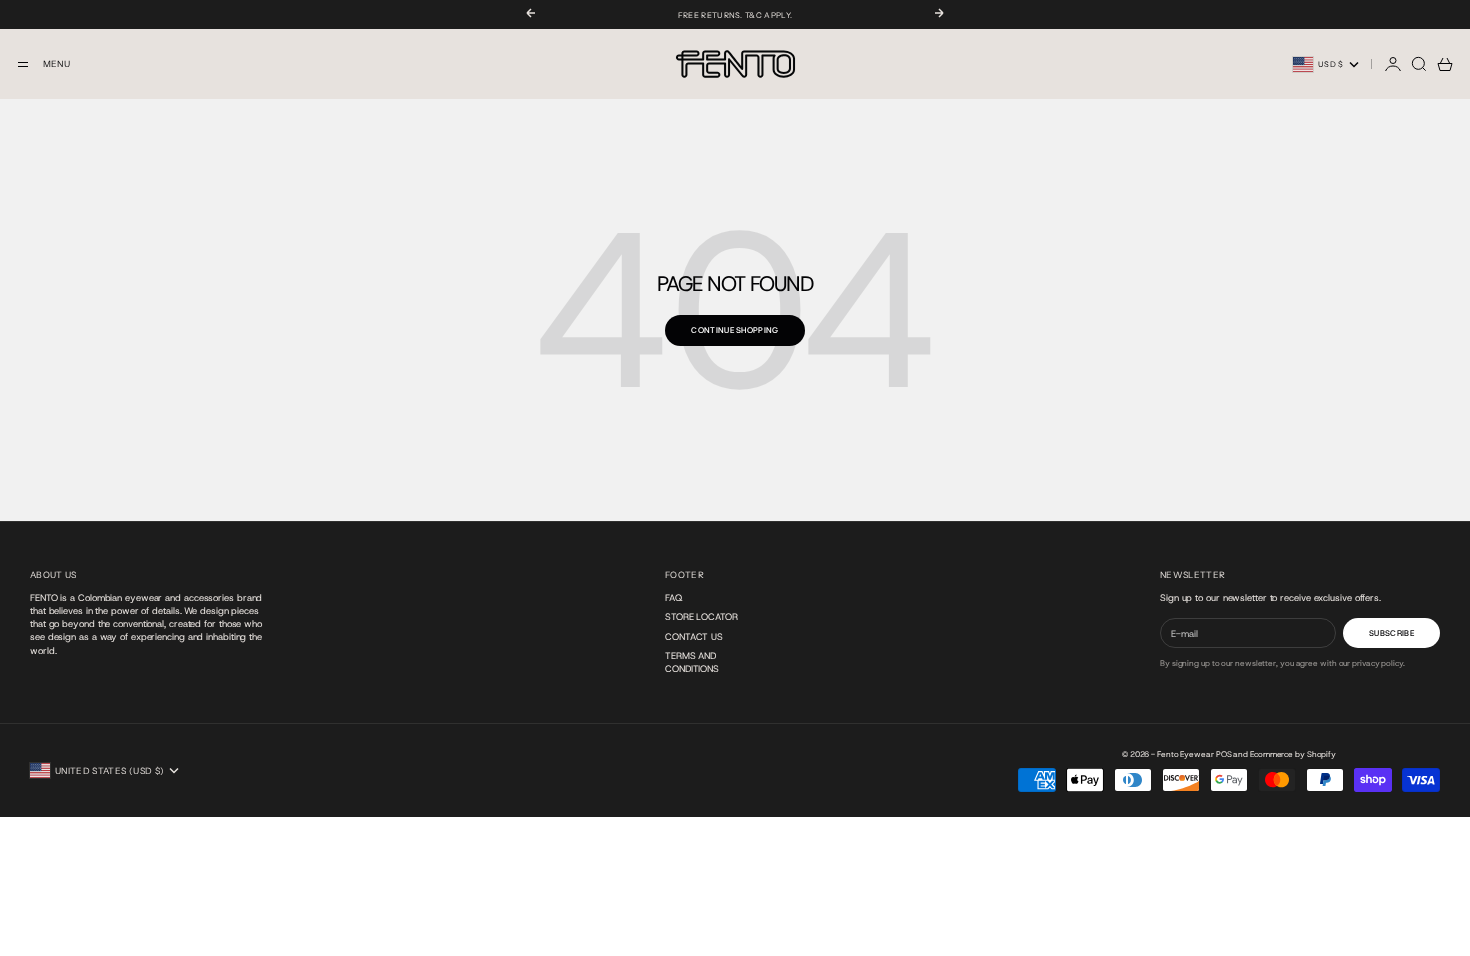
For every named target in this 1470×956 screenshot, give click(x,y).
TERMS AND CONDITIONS (692, 662)
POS (1224, 754)
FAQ (673, 597)
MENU (56, 64)
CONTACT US (694, 636)
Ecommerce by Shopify (1293, 754)
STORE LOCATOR (701, 616)
